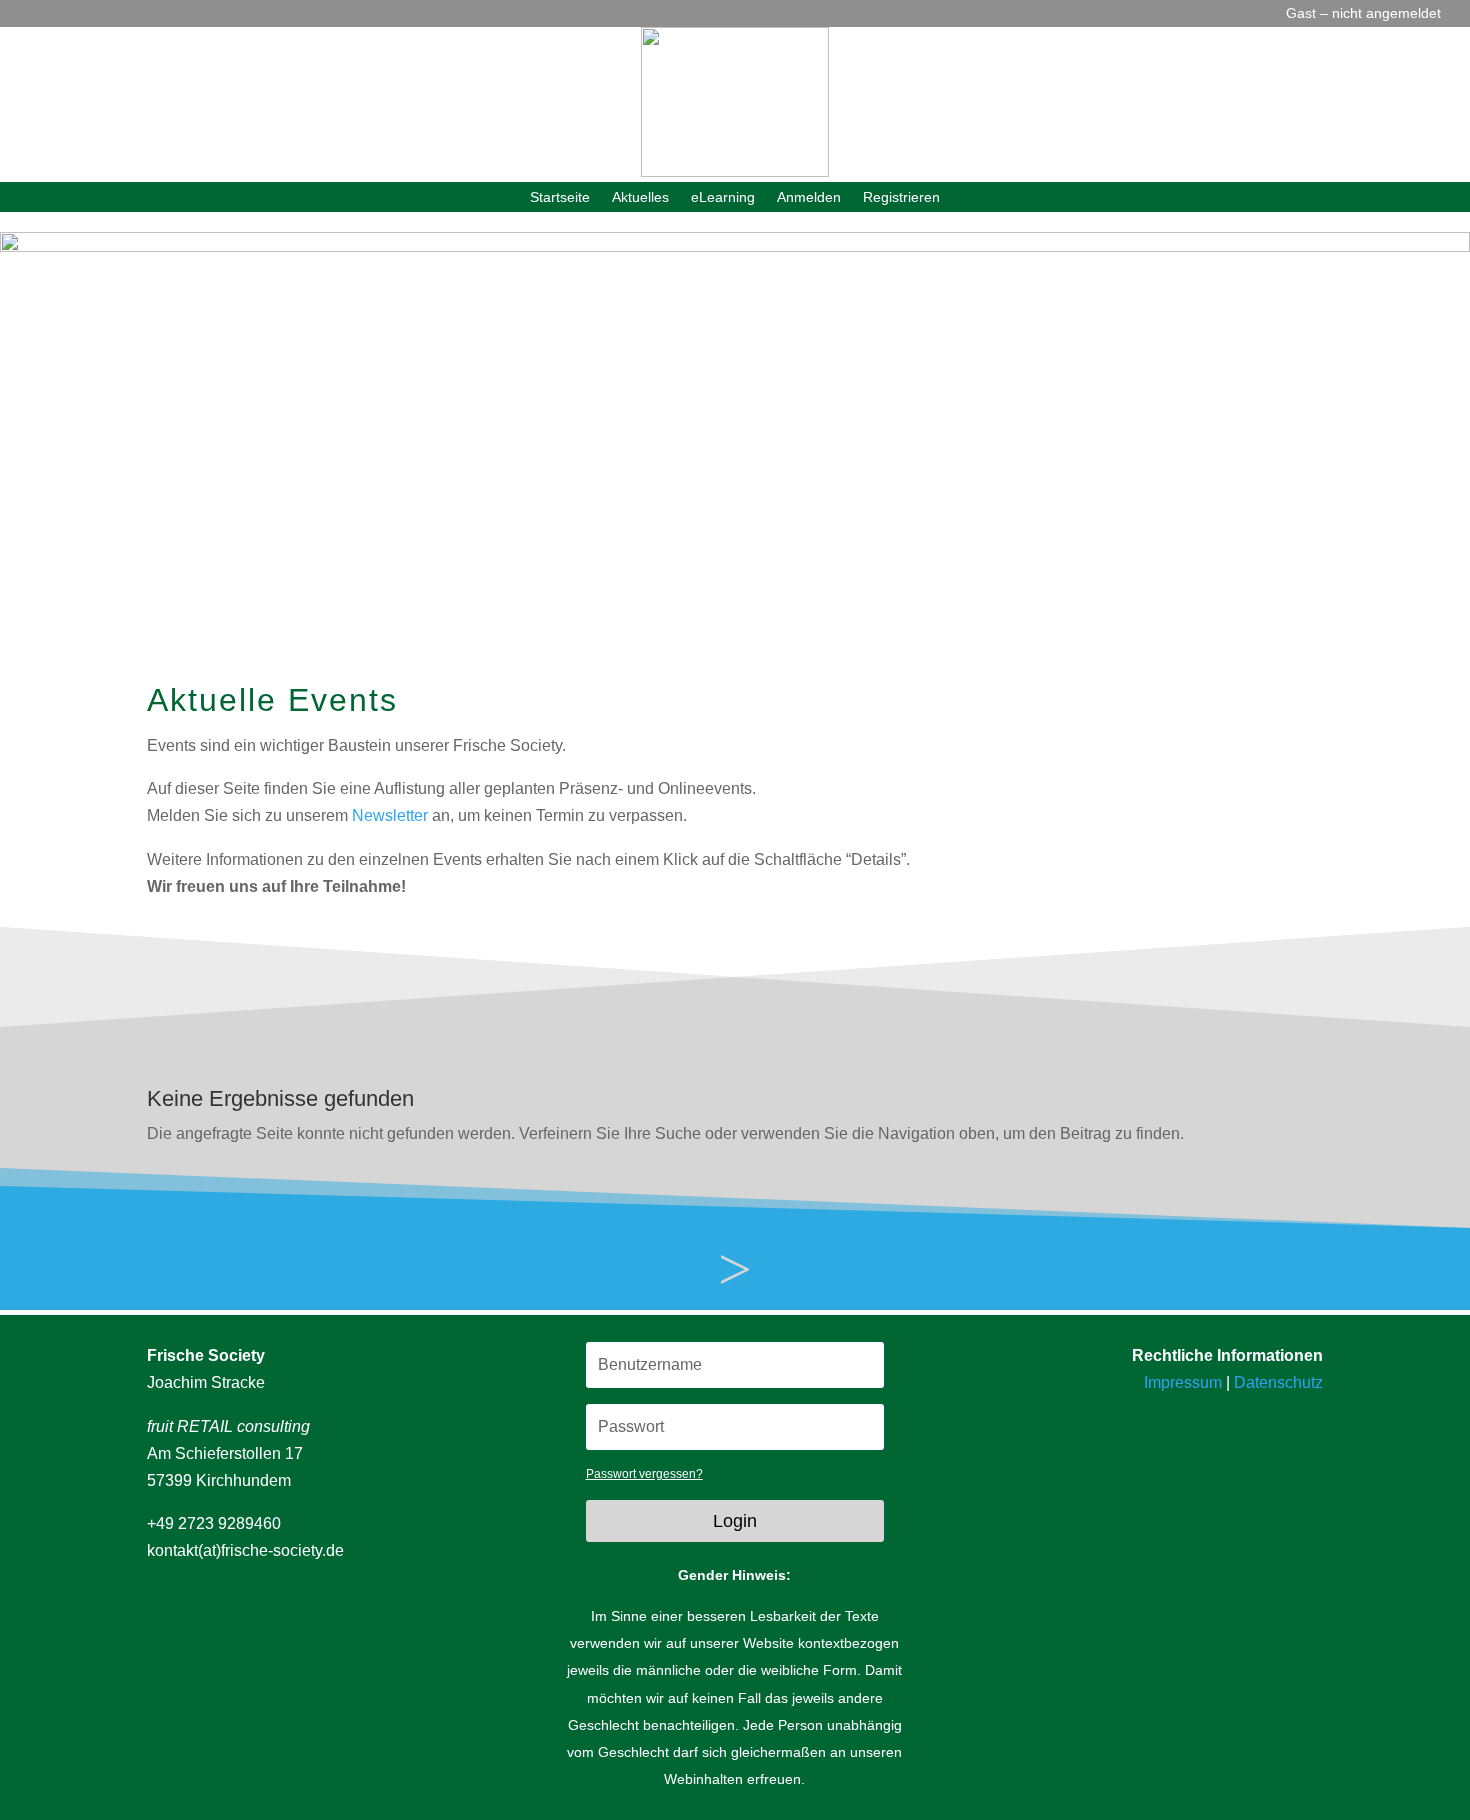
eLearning (723, 197)
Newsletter (390, 815)
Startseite (560, 197)
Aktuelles (640, 197)
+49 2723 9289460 (214, 1523)
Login (735, 1521)
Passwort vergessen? (644, 1474)
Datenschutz (1278, 1382)
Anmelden (809, 197)
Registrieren (901, 197)
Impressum (1183, 1382)
